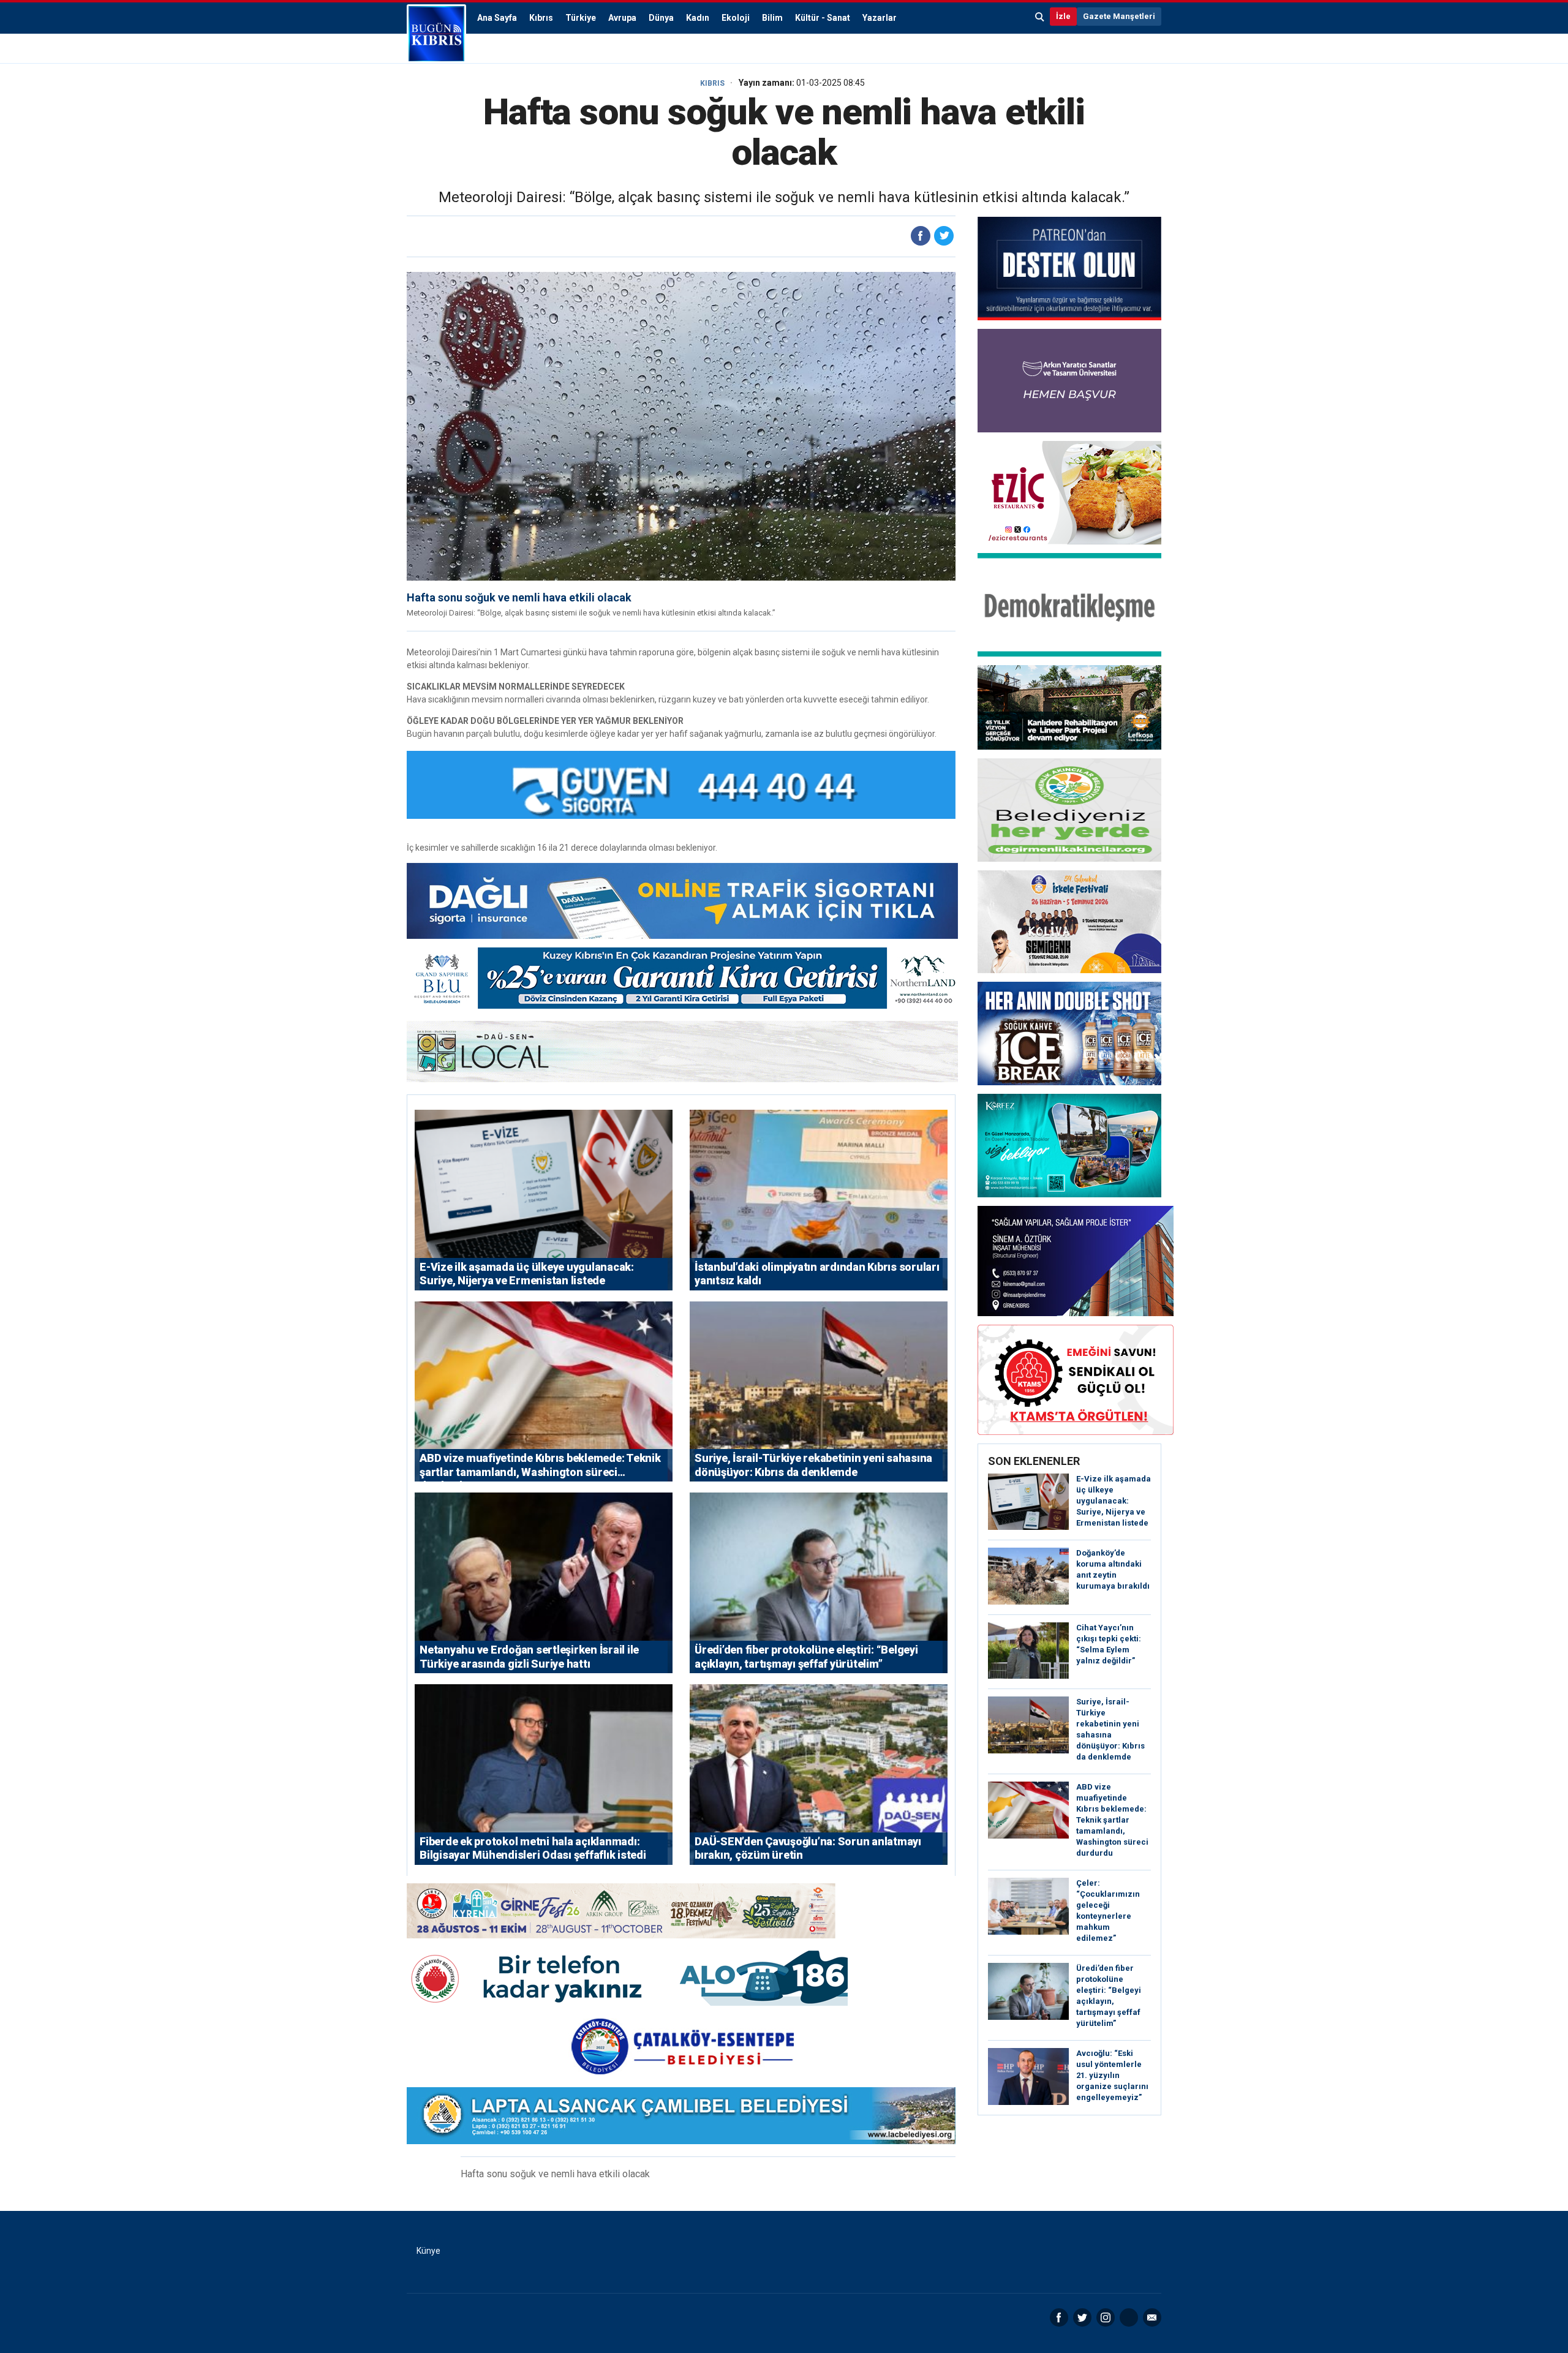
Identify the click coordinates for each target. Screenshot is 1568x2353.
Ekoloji (736, 18)
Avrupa (622, 18)
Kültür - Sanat (823, 18)
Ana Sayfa (497, 18)
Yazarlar (880, 18)
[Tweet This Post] (944, 236)
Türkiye (581, 18)
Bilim (772, 18)
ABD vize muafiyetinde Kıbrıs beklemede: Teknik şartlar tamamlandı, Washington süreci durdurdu (1112, 1820)
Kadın (698, 18)
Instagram (1106, 2317)
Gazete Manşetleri (1119, 16)
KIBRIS (712, 83)
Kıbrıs (541, 18)
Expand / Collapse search (1040, 17)
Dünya (661, 18)
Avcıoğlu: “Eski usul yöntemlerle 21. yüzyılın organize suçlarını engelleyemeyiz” (1112, 2075)
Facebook (1059, 2317)
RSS (1129, 2317)
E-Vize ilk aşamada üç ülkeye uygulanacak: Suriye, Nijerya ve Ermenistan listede (1114, 1501)
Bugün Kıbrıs (436, 34)
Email (1152, 2317)
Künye (428, 2251)
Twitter (1082, 2317)
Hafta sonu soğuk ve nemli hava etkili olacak (519, 597)
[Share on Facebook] (921, 236)
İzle (1063, 16)
